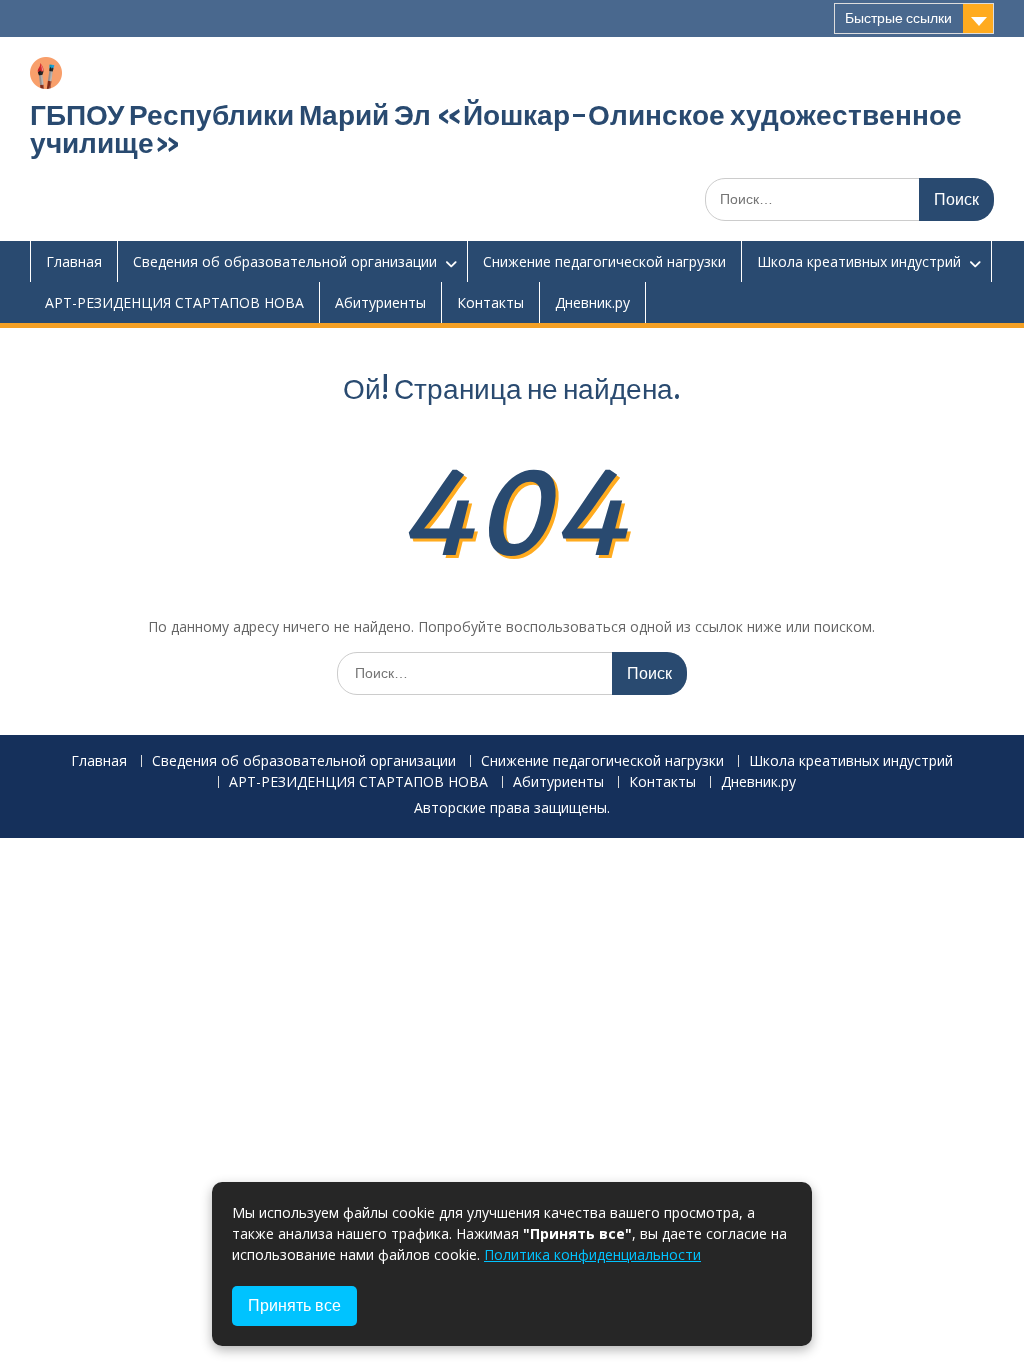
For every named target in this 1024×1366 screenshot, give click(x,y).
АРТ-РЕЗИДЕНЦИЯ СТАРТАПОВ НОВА (174, 302)
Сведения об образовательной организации (285, 261)
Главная (74, 261)
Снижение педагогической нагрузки (604, 261)
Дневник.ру (592, 302)
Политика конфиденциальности (592, 1254)
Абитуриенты (380, 302)
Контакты (490, 302)
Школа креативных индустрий (859, 261)
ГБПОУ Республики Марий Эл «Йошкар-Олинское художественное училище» (496, 129)
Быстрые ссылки (898, 18)
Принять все (294, 1305)
